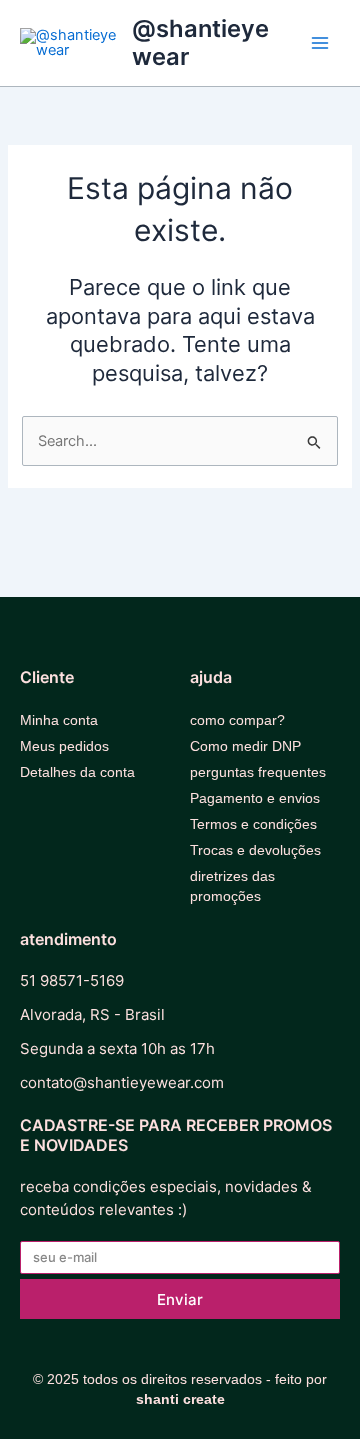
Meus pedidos (64, 746)
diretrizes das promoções (232, 886)
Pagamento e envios (255, 798)
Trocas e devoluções (255, 850)
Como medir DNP (245, 746)
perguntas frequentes (258, 772)
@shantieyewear (200, 42)
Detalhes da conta (77, 772)
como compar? (237, 720)
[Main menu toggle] (320, 43)
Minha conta (59, 720)
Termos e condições (253, 824)
